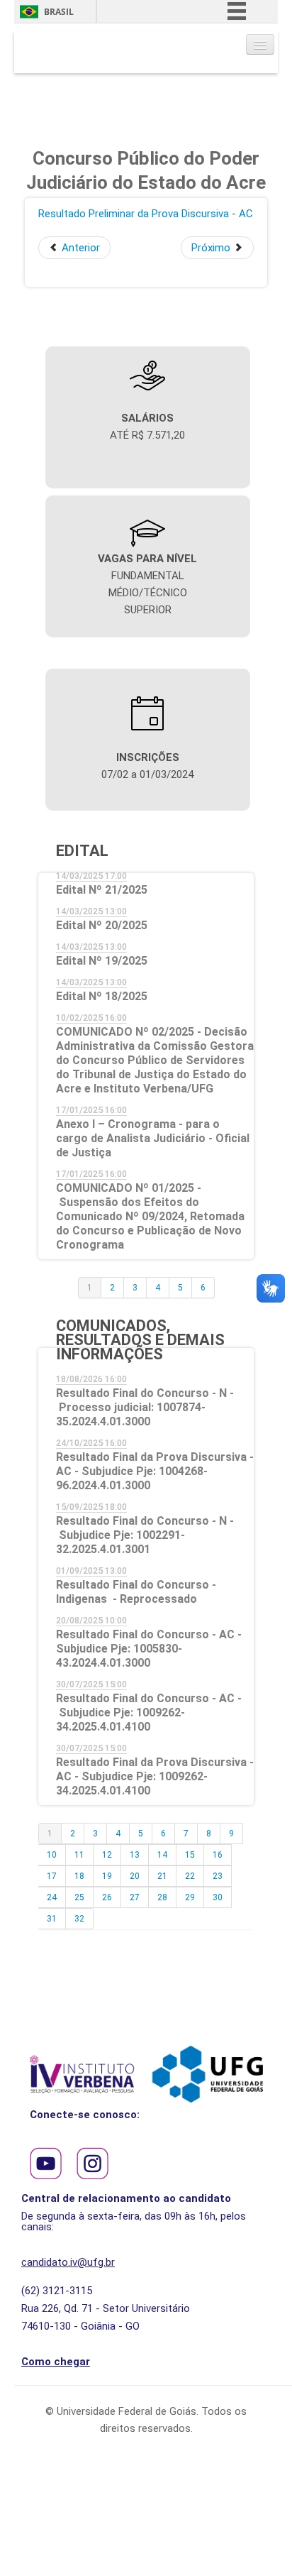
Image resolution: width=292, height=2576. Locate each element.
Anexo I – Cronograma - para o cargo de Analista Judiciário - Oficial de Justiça (153, 1138)
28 (162, 1897)
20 (135, 1876)
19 (107, 1876)
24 (52, 1897)
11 (79, 1855)
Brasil (59, 12)
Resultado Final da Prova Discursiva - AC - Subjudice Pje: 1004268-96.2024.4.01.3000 (155, 1471)
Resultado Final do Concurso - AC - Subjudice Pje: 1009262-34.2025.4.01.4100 (149, 1712)
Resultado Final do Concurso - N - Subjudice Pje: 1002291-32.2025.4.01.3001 (145, 1535)
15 (190, 1855)
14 (162, 1855)
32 (79, 1919)
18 (79, 1876)
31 (52, 1919)
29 (190, 1897)
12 (107, 1855)
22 (190, 1876)
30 (218, 1897)
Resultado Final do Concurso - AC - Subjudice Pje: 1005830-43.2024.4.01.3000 (149, 1649)
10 (52, 1855)
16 (218, 1855)
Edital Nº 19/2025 (102, 961)
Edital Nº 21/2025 (102, 890)
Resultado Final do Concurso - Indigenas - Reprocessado (136, 1592)
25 (79, 1897)
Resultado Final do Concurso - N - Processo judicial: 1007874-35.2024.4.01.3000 (145, 1407)
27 (135, 1897)
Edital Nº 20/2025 (102, 925)
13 (135, 1855)
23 (218, 1876)
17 (52, 1876)
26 (107, 1897)
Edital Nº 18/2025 (102, 996)
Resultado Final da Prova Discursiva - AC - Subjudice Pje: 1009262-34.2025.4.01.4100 (155, 1776)
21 (162, 1876)
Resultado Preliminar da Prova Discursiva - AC (146, 214)
